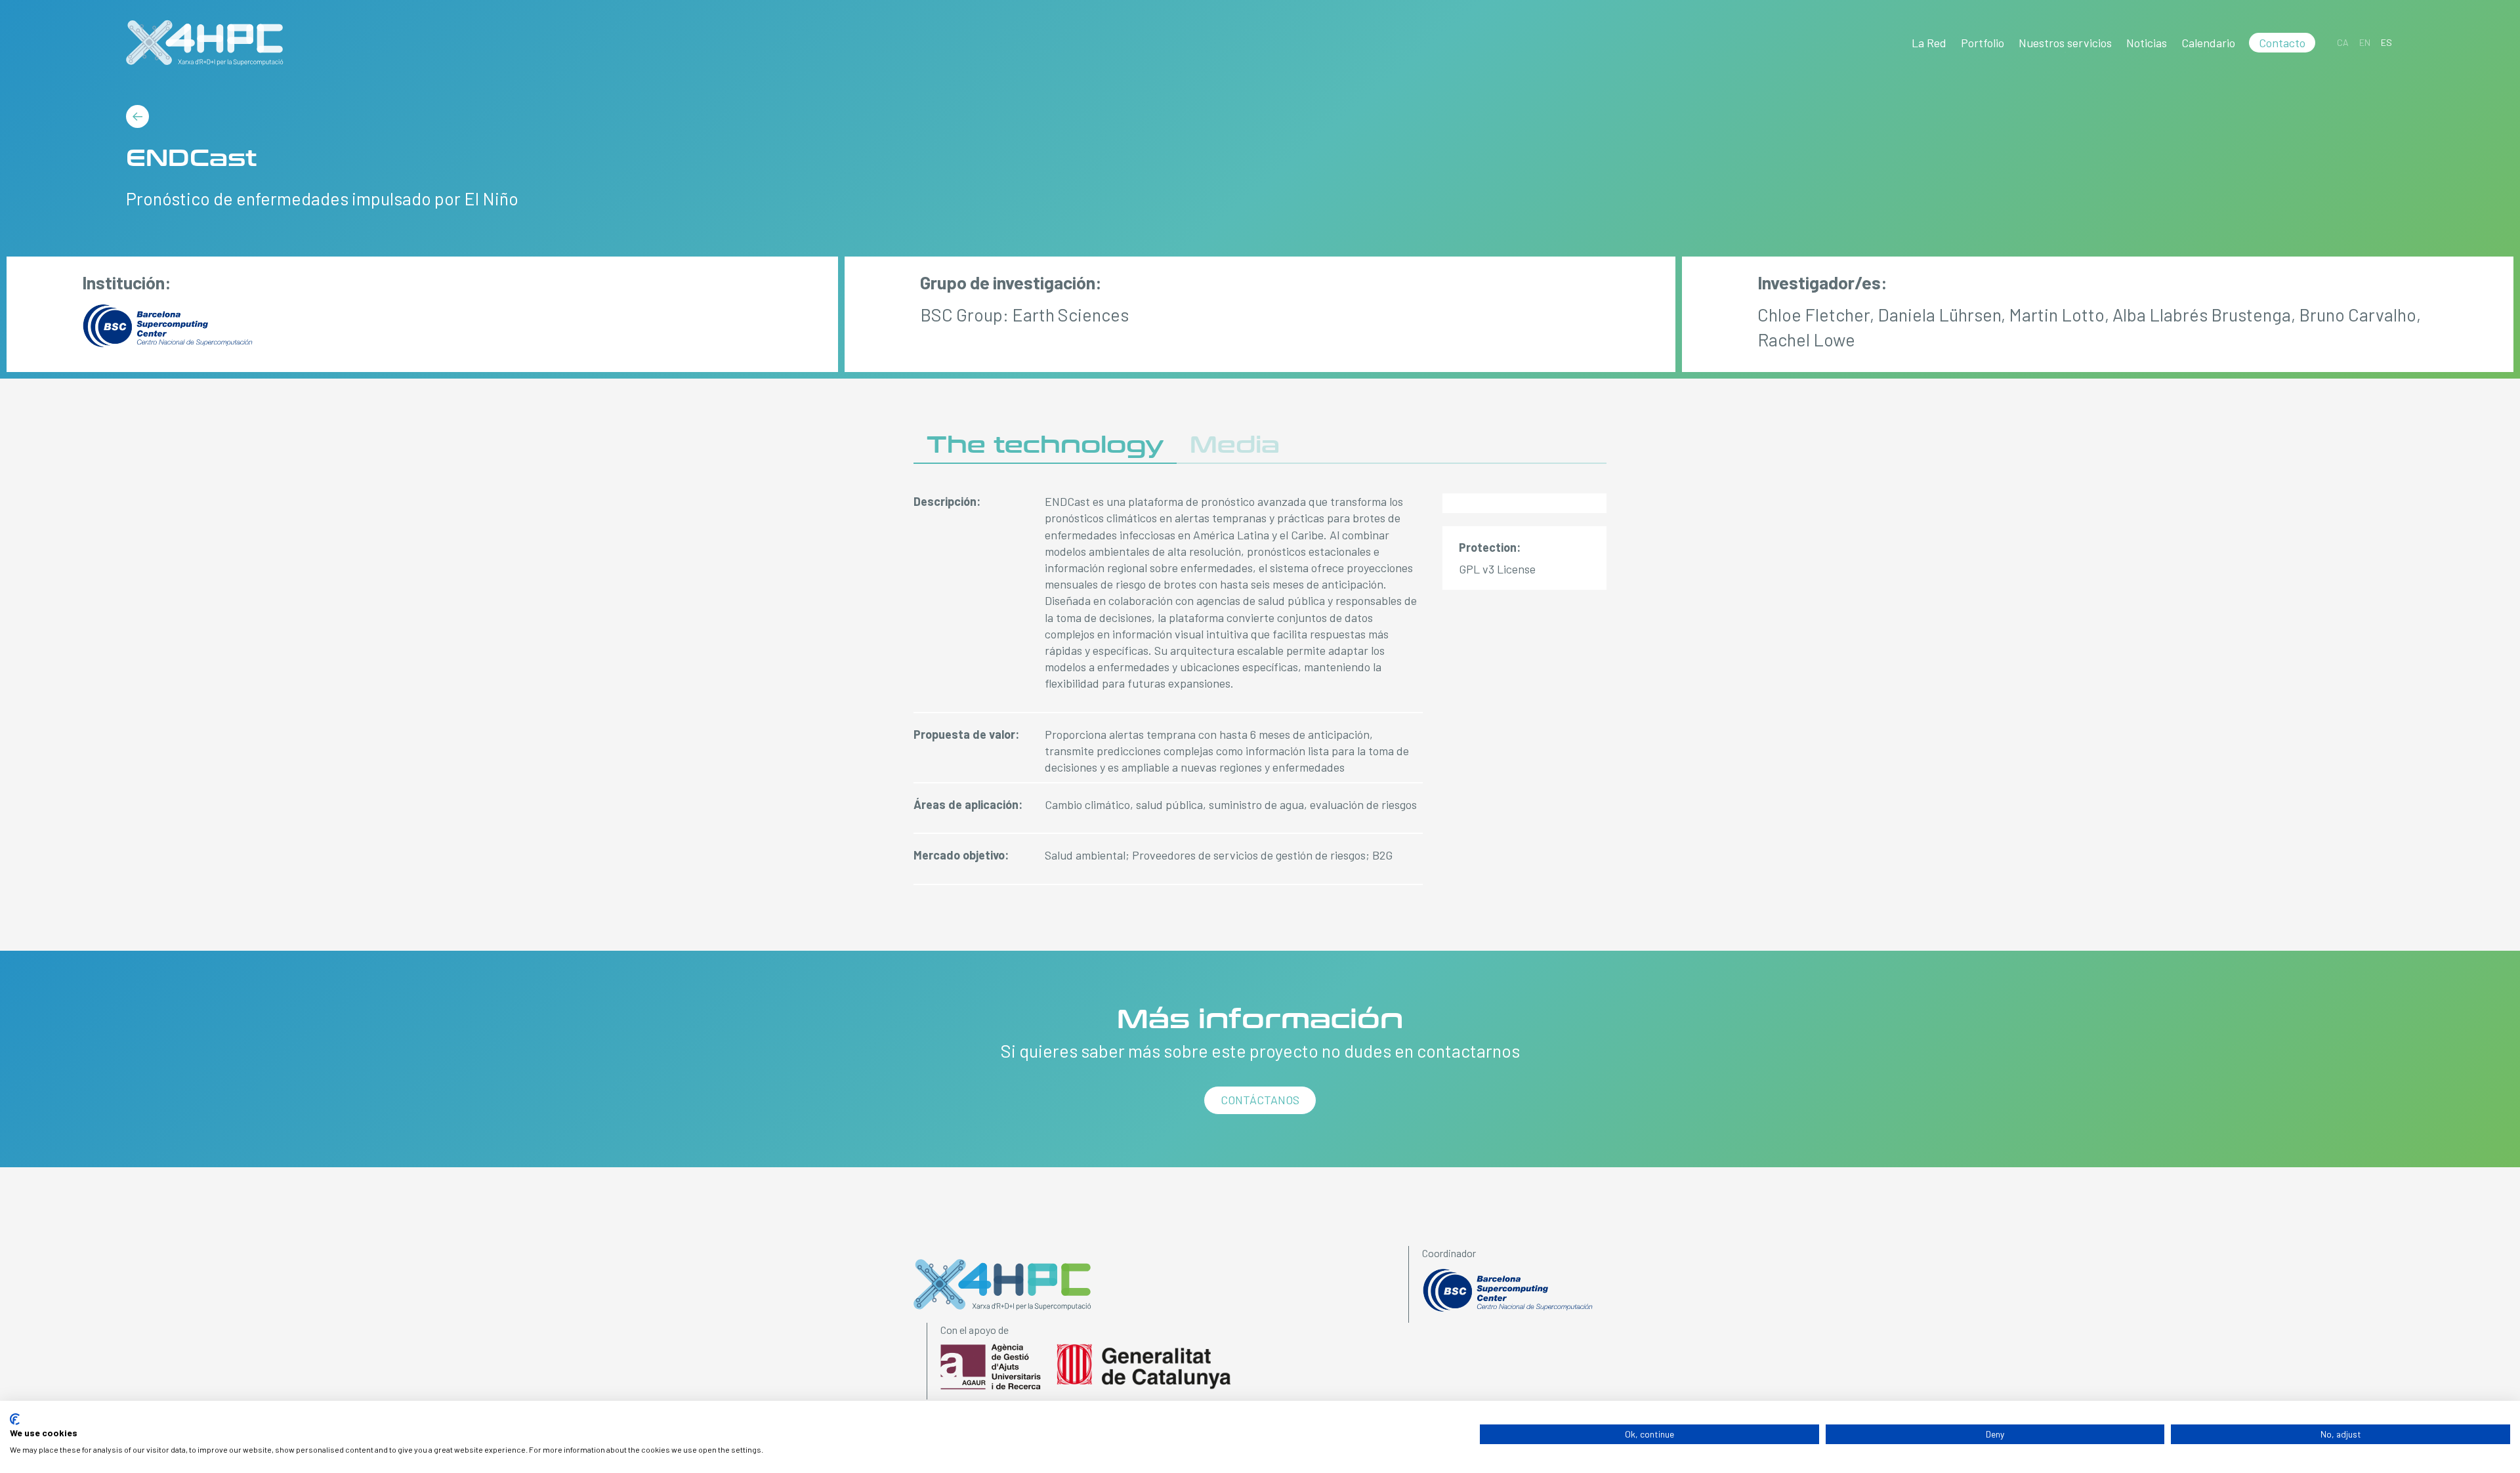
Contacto (2282, 43)
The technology (1045, 445)
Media (1235, 445)
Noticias (2147, 43)
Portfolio (1983, 43)
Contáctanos (1260, 1100)
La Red (1929, 43)
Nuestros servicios (2065, 43)
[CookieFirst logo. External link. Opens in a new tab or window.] (15, 1419)
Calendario (2208, 43)
